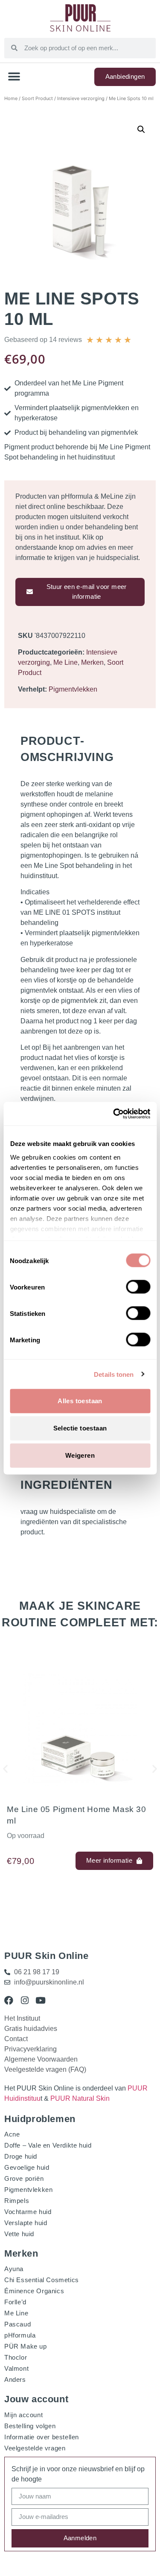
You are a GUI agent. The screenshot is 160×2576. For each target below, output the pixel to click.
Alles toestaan (80, 1401)
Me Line (65, 662)
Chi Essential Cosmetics (42, 2280)
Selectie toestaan (80, 1428)
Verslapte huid (26, 2223)
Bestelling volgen (30, 2426)
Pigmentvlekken (73, 689)
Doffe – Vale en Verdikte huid (48, 2145)
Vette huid (19, 2234)
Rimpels (17, 2201)
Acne (12, 2134)
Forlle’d (15, 2302)
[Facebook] (9, 2000)
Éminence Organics (34, 2291)
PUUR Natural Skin (80, 2098)
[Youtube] (40, 2000)
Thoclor (16, 2357)
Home (11, 98)
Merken (92, 662)
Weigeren (80, 1455)
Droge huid (21, 2156)
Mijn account (23, 2415)
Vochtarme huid (28, 2212)
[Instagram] (25, 2000)
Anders (15, 2379)
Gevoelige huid (27, 2167)
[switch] (138, 1287)
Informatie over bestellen (42, 2437)
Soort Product (37, 98)
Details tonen (114, 1374)
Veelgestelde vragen (35, 2448)
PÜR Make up (26, 2346)
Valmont (16, 2368)
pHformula (20, 2335)
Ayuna (14, 2269)
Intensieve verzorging (81, 98)
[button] (14, 77)
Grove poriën (24, 2178)
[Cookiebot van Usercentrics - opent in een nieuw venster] (114, 1114)
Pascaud (17, 2324)
